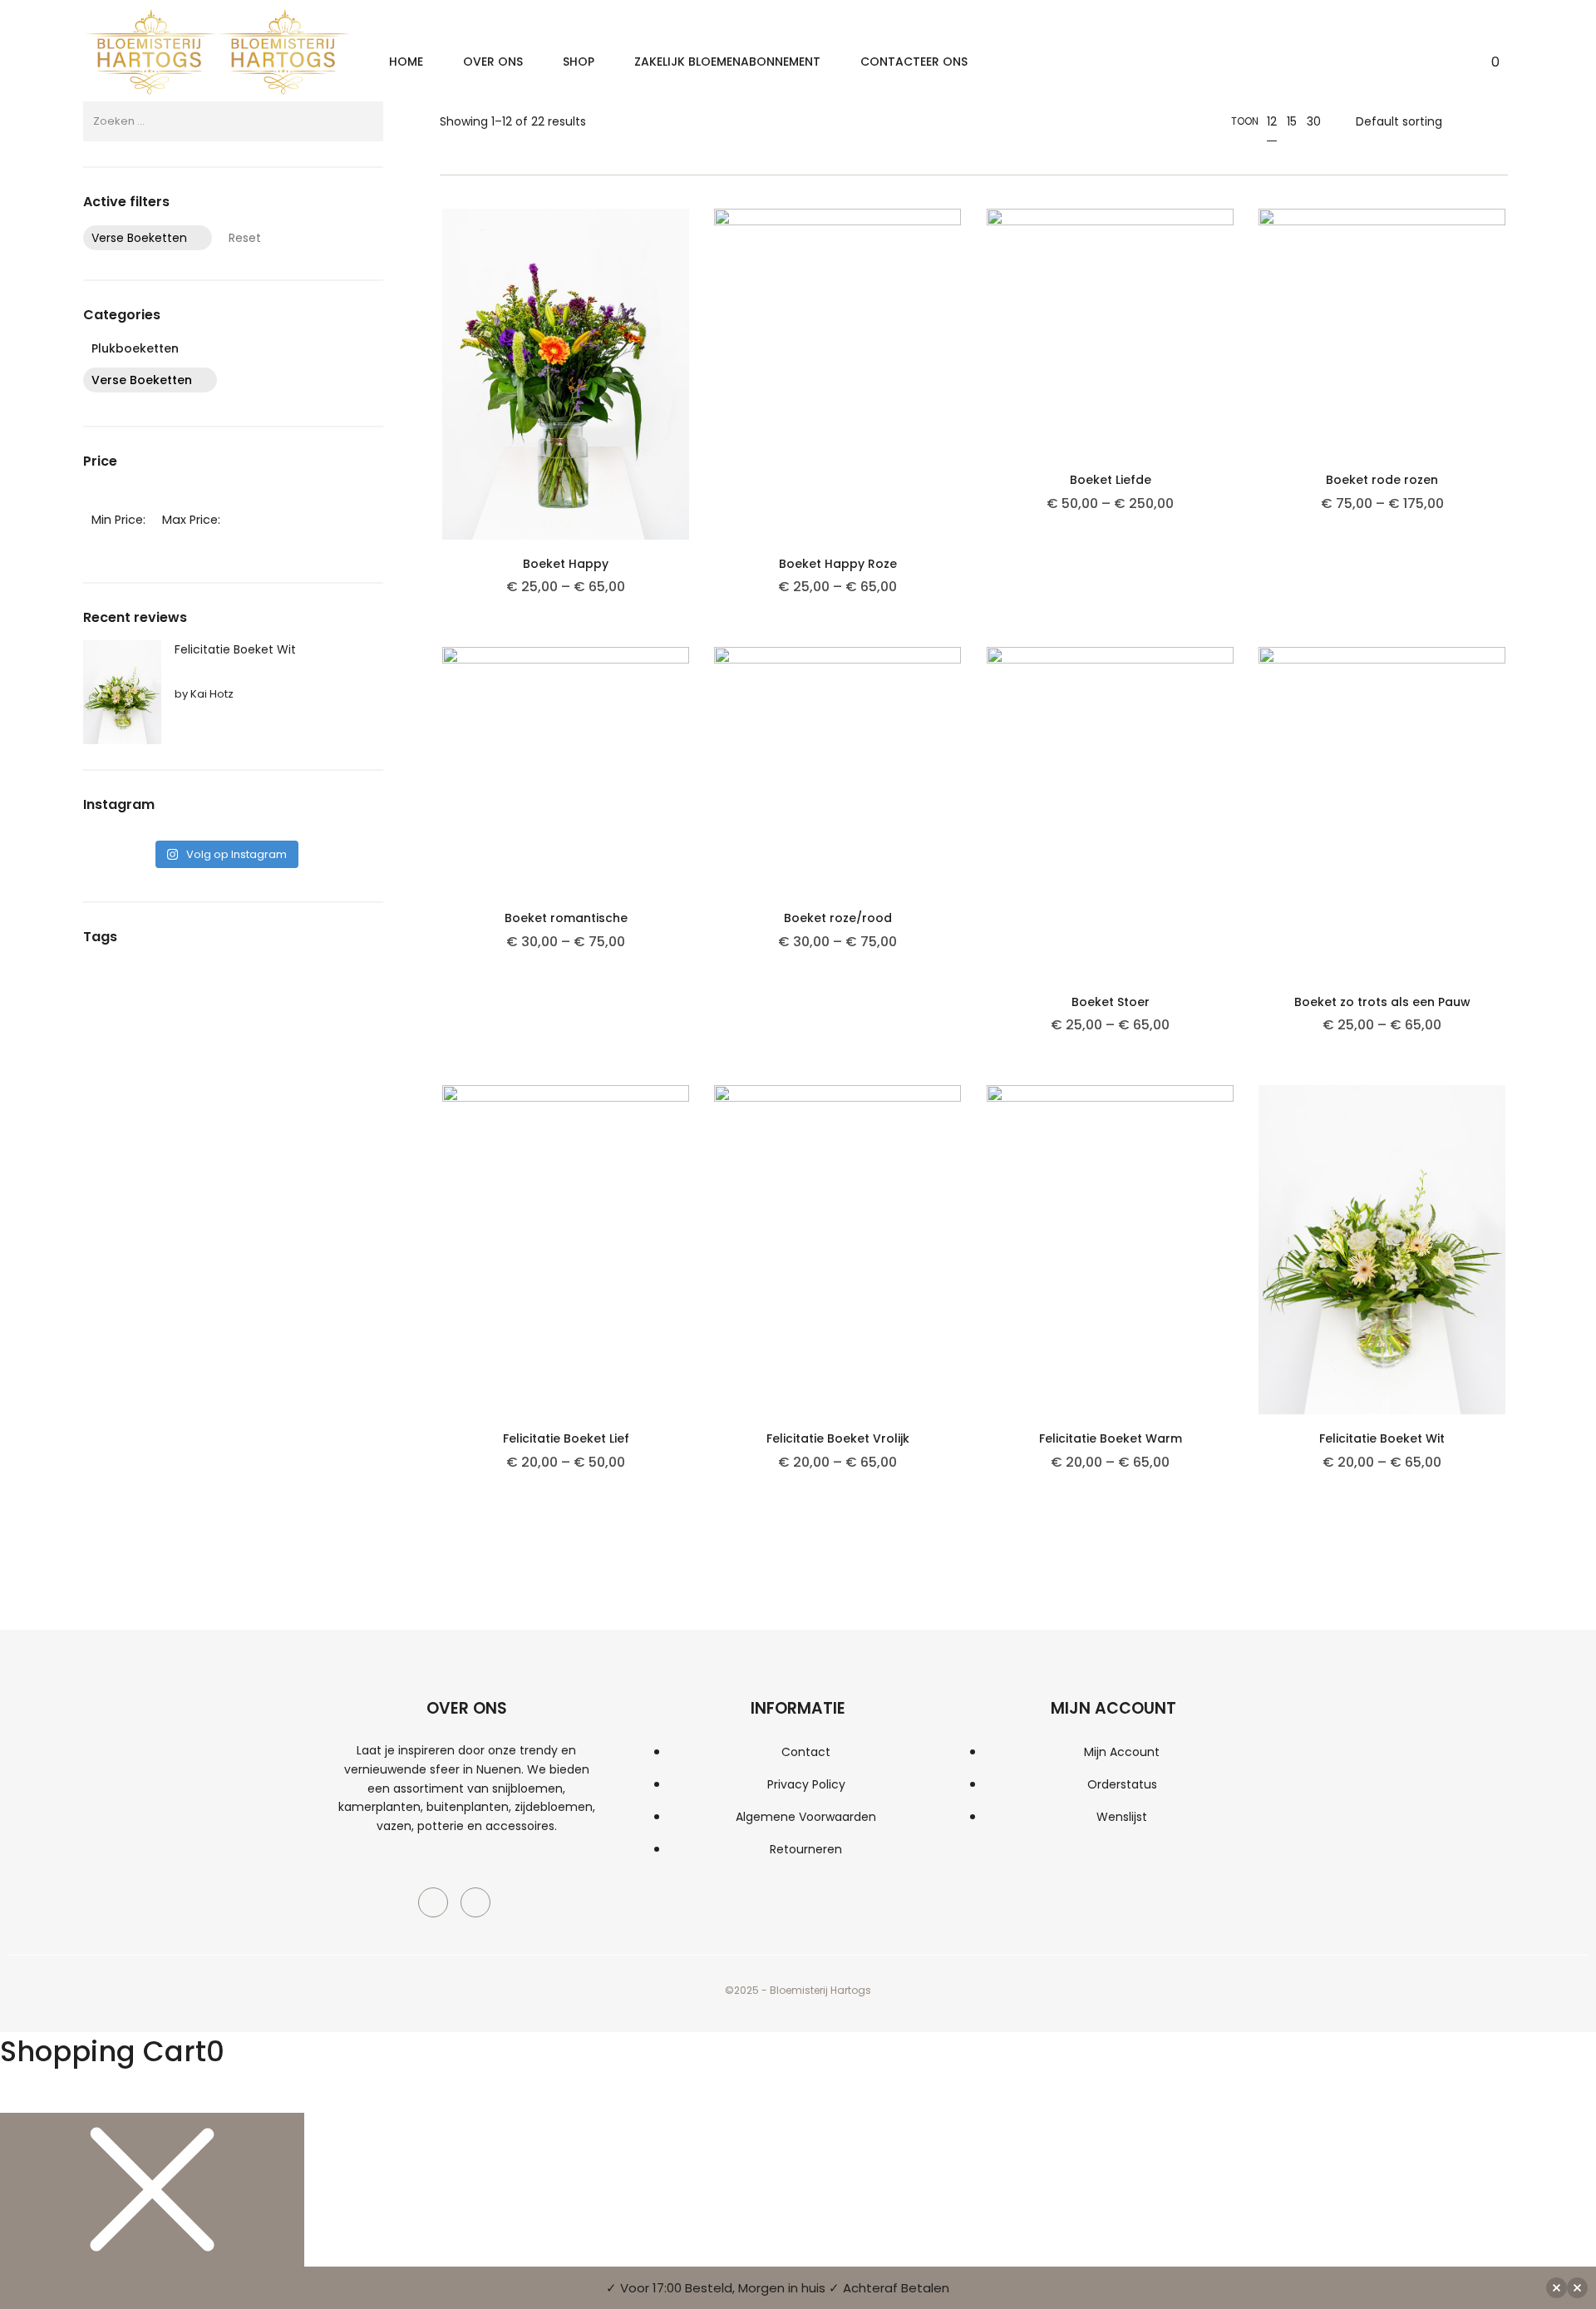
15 (1292, 121)
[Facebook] (433, 1902)
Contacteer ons (914, 62)
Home (406, 62)
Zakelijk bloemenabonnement (727, 62)
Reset (245, 238)
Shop (579, 62)
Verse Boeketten (139, 238)
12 (1272, 121)
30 (1314, 121)
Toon (1245, 121)
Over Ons (493, 62)
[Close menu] (152, 2190)
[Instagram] (475, 1902)
